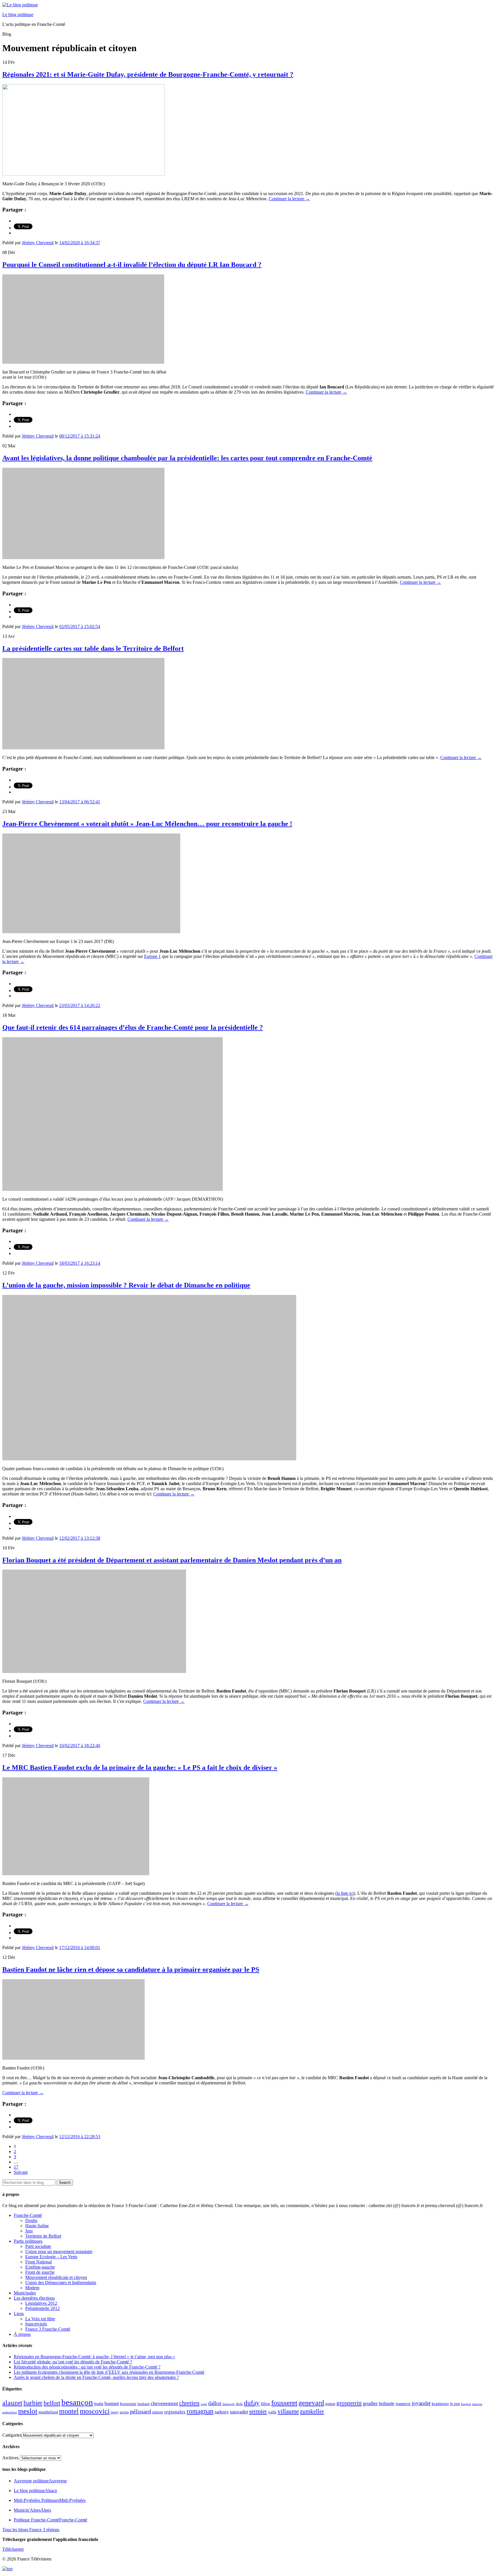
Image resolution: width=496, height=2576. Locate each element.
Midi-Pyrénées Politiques (50, 2500)
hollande (387, 2403)
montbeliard (48, 2412)
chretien (189, 2403)
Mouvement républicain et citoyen (56, 2277)
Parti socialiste (38, 2246)
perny (115, 2412)
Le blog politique (18, 15)
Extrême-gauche (40, 2267)
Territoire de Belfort (43, 2236)
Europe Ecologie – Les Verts (51, 2257)
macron (477, 2404)
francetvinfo (36, 2324)
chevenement (164, 2403)
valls (272, 2412)
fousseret (284, 2403)
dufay (252, 2403)
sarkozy (222, 2412)
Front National (38, 2262)
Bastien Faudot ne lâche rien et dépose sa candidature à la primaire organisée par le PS (131, 1969)
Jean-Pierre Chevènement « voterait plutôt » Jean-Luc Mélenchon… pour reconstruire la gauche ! (147, 824)
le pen (455, 2404)
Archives (10, 2458)
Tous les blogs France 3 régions (31, 2530)
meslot (28, 2411)
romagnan (200, 2411)
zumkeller (312, 2411)
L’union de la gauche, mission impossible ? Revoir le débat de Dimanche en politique (126, 1285)
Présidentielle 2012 (42, 2308)
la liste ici (345, 1893)
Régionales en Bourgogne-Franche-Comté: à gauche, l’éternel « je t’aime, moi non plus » (94, 2357)
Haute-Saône (37, 2226)
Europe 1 (152, 956)
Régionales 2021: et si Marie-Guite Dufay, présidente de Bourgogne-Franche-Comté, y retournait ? (148, 74)
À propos (22, 2334)
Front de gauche (40, 2272)
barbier (33, 2403)
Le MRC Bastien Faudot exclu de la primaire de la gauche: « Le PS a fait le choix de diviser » (140, 1768)
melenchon (10, 2412)
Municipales (25, 2293)
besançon (77, 2402)
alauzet (12, 2403)
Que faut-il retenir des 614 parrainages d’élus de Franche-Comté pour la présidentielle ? (133, 1027)
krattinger (440, 2403)
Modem (32, 2288)
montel (69, 2411)
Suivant (21, 2172)
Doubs (31, 2220)
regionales (175, 2412)
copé (204, 2404)
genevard (311, 2403)
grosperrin (349, 2403)
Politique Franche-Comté (51, 2520)
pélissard (141, 2411)
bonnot (112, 2403)
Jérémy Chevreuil (38, 243)
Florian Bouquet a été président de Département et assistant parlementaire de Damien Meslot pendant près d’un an (172, 1560)
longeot (466, 2404)
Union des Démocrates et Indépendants (61, 2283)
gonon (330, 2404)
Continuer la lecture (289, 199)
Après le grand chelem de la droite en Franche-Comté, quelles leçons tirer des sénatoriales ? (96, 2377)
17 (16, 2167)
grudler (370, 2403)
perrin (124, 2412)
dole (239, 2404)
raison (158, 2412)
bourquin (128, 2404)
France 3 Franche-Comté (48, 2329)
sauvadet (239, 2412)
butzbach (144, 2404)
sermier (258, 2411)
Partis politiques (28, 2241)
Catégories (12, 2435)
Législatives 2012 (41, 2303)
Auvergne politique (40, 2481)
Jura (29, 2231)
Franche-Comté (28, 2215)
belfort (52, 2403)
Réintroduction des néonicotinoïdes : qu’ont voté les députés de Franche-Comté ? (87, 2367)
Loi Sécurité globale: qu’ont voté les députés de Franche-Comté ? (73, 2362)
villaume (288, 2411)
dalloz (215, 2403)
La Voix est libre (40, 2319)
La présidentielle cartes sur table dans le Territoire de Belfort (93, 648)
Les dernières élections (34, 2298)
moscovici (95, 2411)
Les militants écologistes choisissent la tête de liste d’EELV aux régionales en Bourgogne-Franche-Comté (109, 2372)
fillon (265, 2403)
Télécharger (13, 2549)
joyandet (421, 2403)
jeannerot (403, 2404)
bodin (99, 2404)
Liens (19, 2314)
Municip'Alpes (32, 2510)
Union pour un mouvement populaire (59, 2251)
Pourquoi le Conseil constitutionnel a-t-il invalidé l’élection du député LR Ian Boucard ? (132, 265)
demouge (229, 2404)
